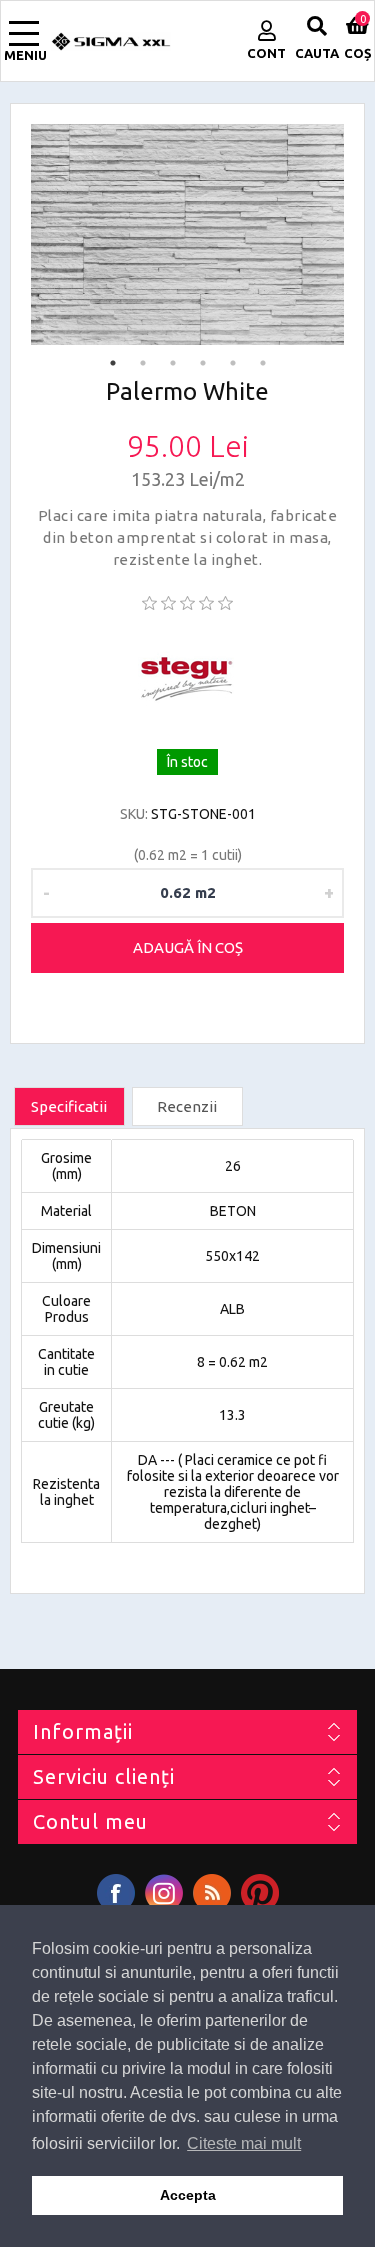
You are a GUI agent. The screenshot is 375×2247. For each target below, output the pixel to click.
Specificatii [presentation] (69, 1106)
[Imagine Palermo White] (187, 234)
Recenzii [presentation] (187, 1106)
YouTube (260, 1893)
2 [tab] (143, 363)
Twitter (164, 1893)
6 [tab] (263, 363)
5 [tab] (233, 363)
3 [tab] (173, 363)
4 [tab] (203, 363)
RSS (212, 1893)
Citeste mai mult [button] (244, 2143)
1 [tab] (113, 363)
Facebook (116, 1893)
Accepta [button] (188, 2195)
